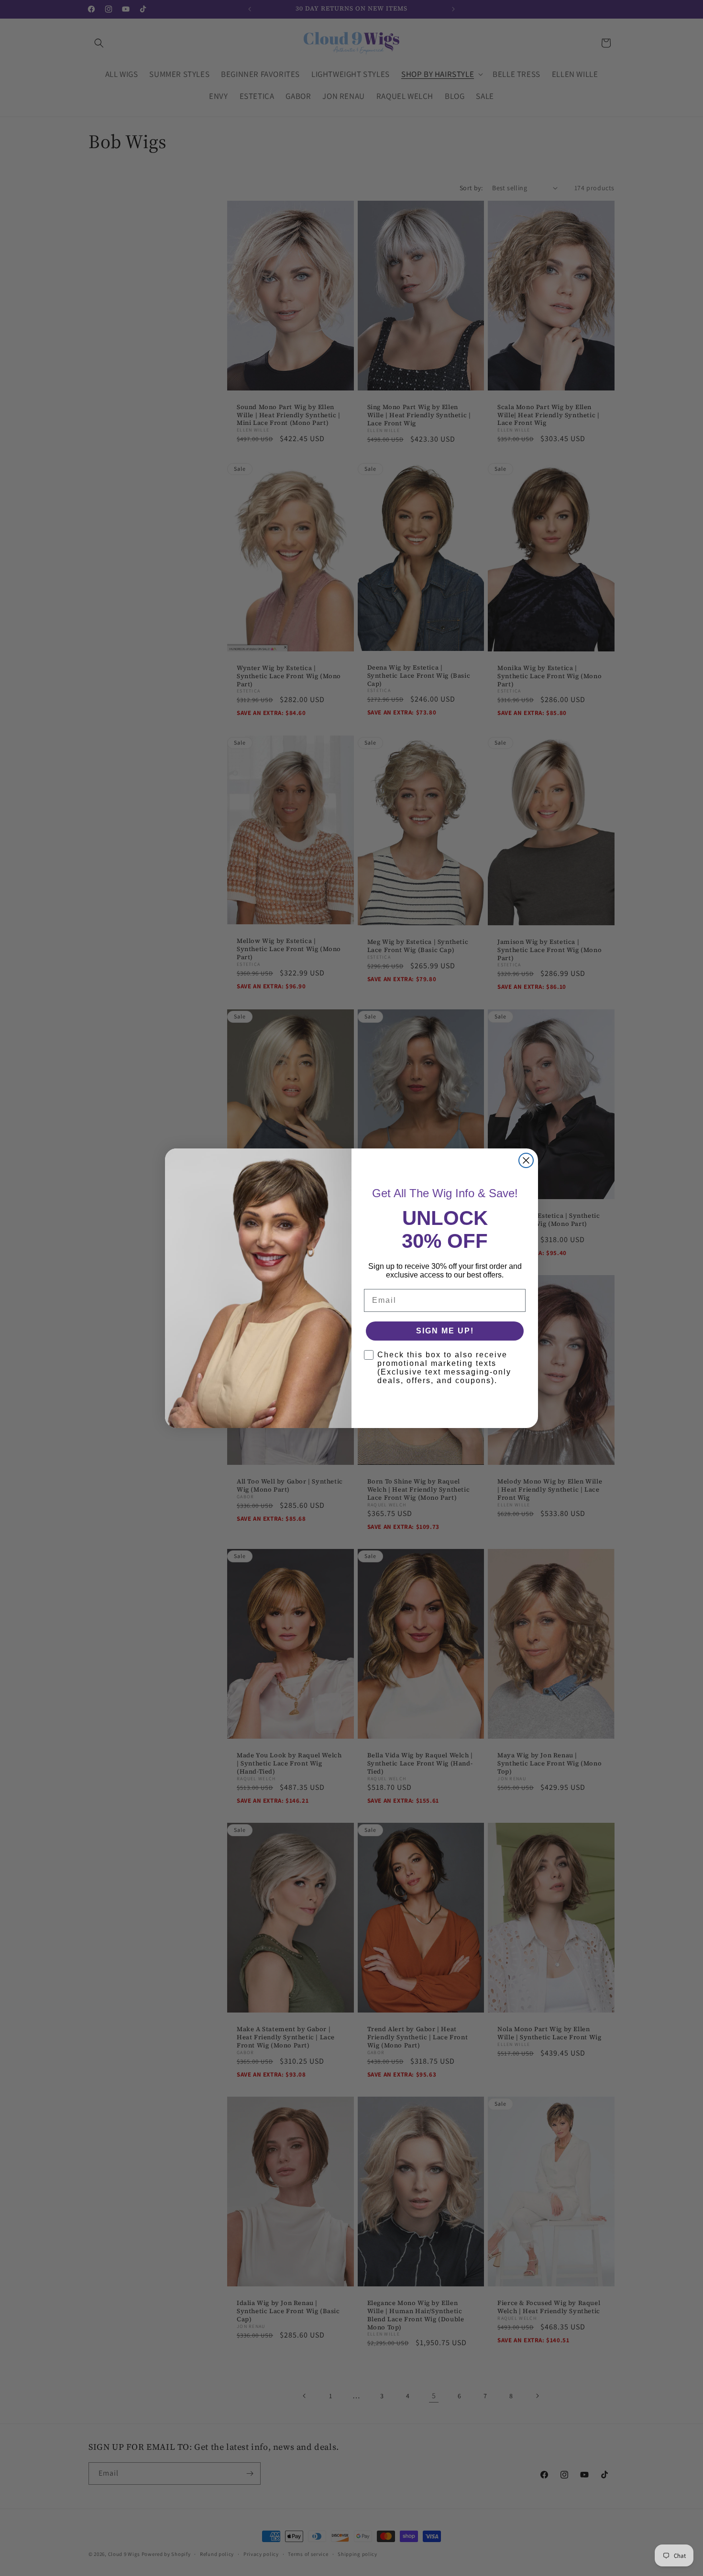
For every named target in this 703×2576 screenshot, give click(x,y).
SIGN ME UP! (445, 1331)
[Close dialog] (526, 1160)
